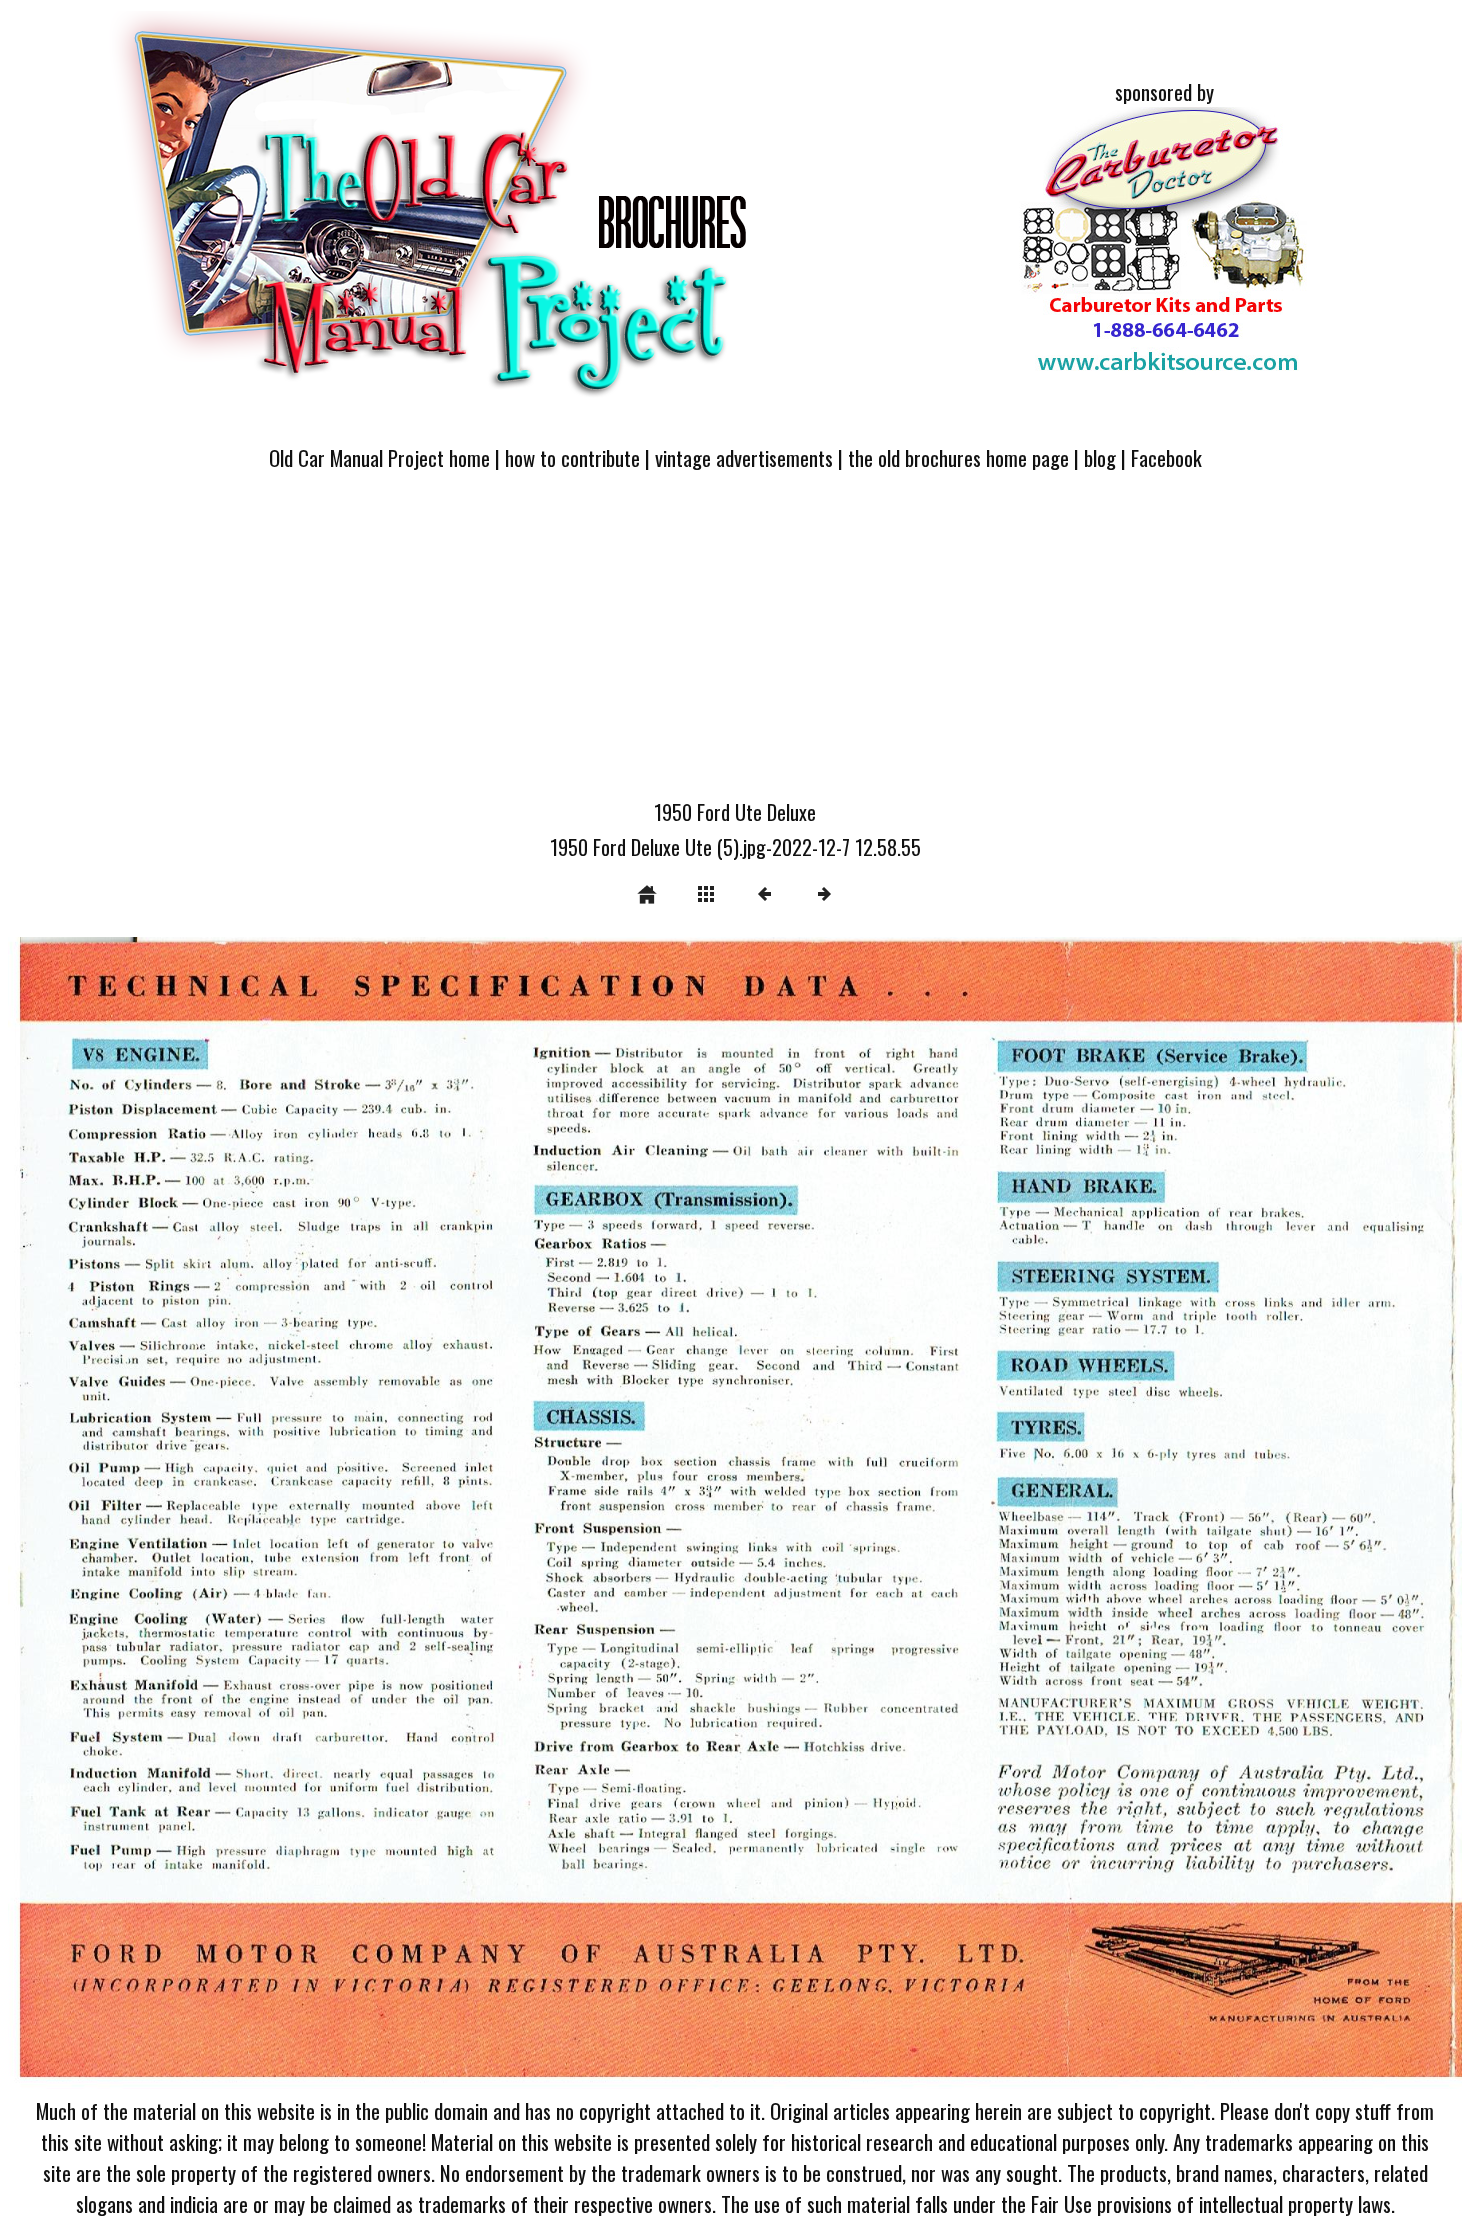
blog (1100, 457)
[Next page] (1026, 1513)
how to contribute (572, 457)
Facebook (1166, 457)
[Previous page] (299, 1513)
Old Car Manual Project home (379, 457)
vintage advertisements (744, 457)
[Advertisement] (735, 647)
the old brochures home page (958, 457)
